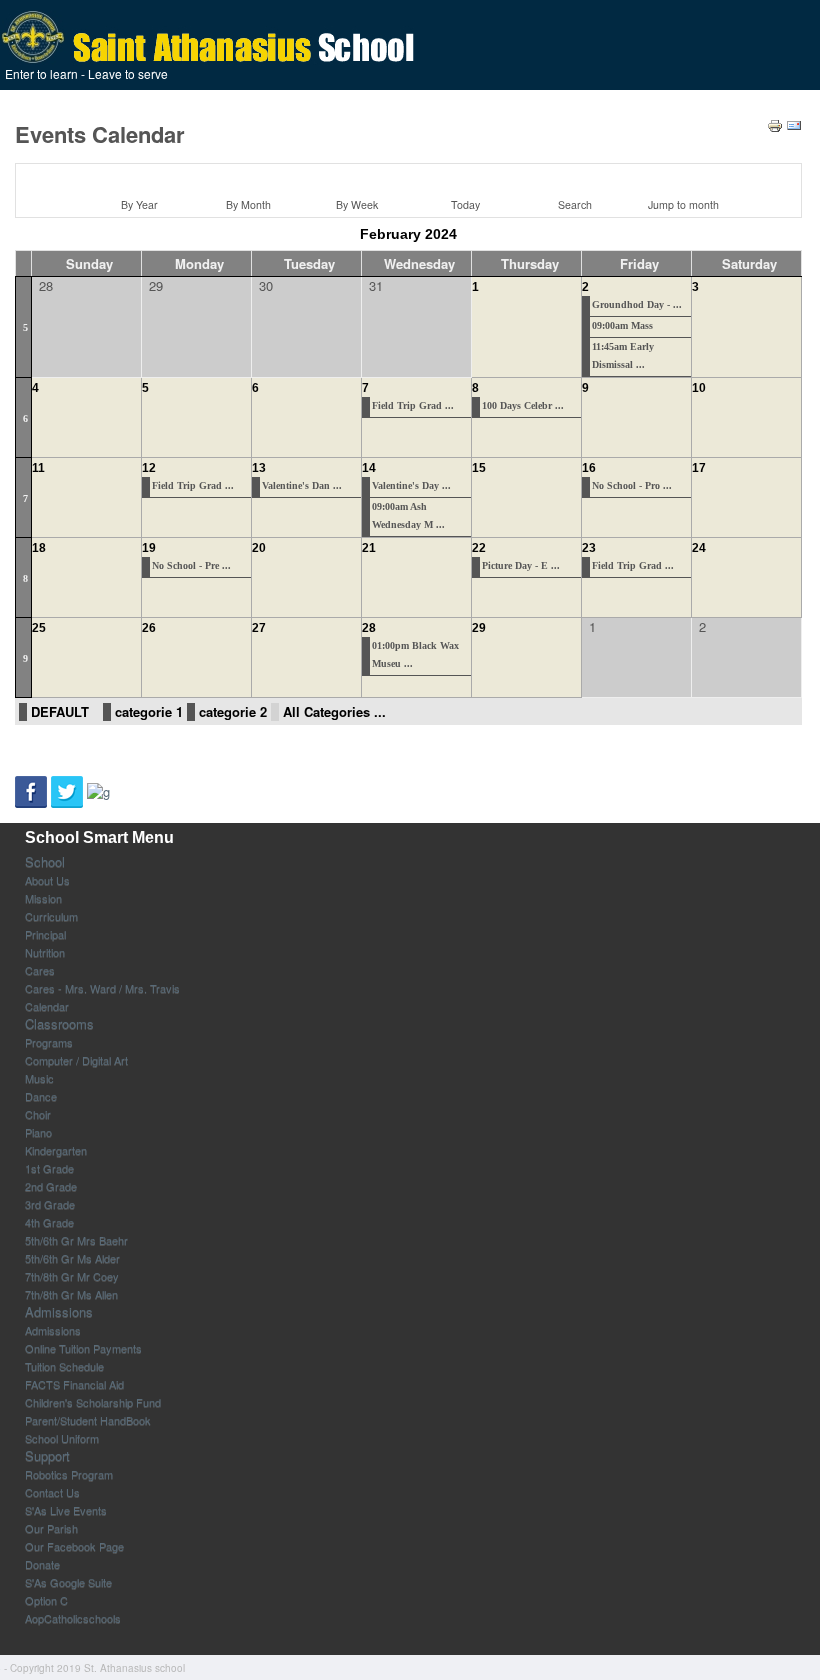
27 (259, 628)
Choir (38, 1114)
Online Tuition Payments (83, 1348)
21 (369, 548)
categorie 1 (149, 712)
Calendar (47, 1006)
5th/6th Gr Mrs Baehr (76, 1240)
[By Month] (245, 177)
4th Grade (49, 1222)
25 (39, 628)
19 (149, 548)
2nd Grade (51, 1186)
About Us (47, 880)
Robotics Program (69, 1474)
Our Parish (51, 1528)
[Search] (572, 177)
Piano (38, 1132)
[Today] (463, 177)
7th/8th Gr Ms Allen (71, 1294)
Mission (43, 898)
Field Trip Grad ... (413, 405)
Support (47, 1456)
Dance (41, 1096)
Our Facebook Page (74, 1546)
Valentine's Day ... (411, 485)
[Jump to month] (681, 177)
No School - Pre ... (191, 565)
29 (479, 628)
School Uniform (62, 1438)
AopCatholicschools (73, 1618)
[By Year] (136, 177)
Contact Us (52, 1492)
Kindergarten (56, 1150)
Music (39, 1078)
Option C (46, 1600)
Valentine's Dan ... (302, 485)
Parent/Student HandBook (88, 1420)
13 (259, 468)
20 (259, 548)
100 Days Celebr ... (523, 405)
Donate (42, 1564)
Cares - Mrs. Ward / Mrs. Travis (102, 988)
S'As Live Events (66, 1510)
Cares (40, 970)
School (45, 862)
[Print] (775, 123)
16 (589, 468)
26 (149, 628)
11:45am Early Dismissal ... (623, 355)
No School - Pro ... (632, 485)
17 (699, 468)
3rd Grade (50, 1204)
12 (149, 468)
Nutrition (45, 952)
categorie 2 (233, 712)
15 (479, 468)
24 (699, 548)
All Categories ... (334, 712)
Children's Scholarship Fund (93, 1402)
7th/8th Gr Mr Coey (72, 1276)
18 (39, 548)
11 (38, 468)
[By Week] (354, 177)
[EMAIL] (794, 123)
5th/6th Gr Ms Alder (72, 1258)
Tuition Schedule (64, 1366)
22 (479, 548)
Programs (49, 1042)
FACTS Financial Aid (74, 1384)
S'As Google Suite (68, 1582)
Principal (45, 934)
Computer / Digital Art (76, 1060)
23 (589, 548)
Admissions (59, 1312)
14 (369, 468)
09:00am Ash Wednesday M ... (408, 515)
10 (699, 388)
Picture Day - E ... (521, 565)
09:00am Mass (622, 325)
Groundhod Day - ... (637, 304)
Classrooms (59, 1024)
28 (369, 628)
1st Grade (49, 1168)
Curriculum (51, 916)
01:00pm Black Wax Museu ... (415, 654)
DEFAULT (60, 712)
